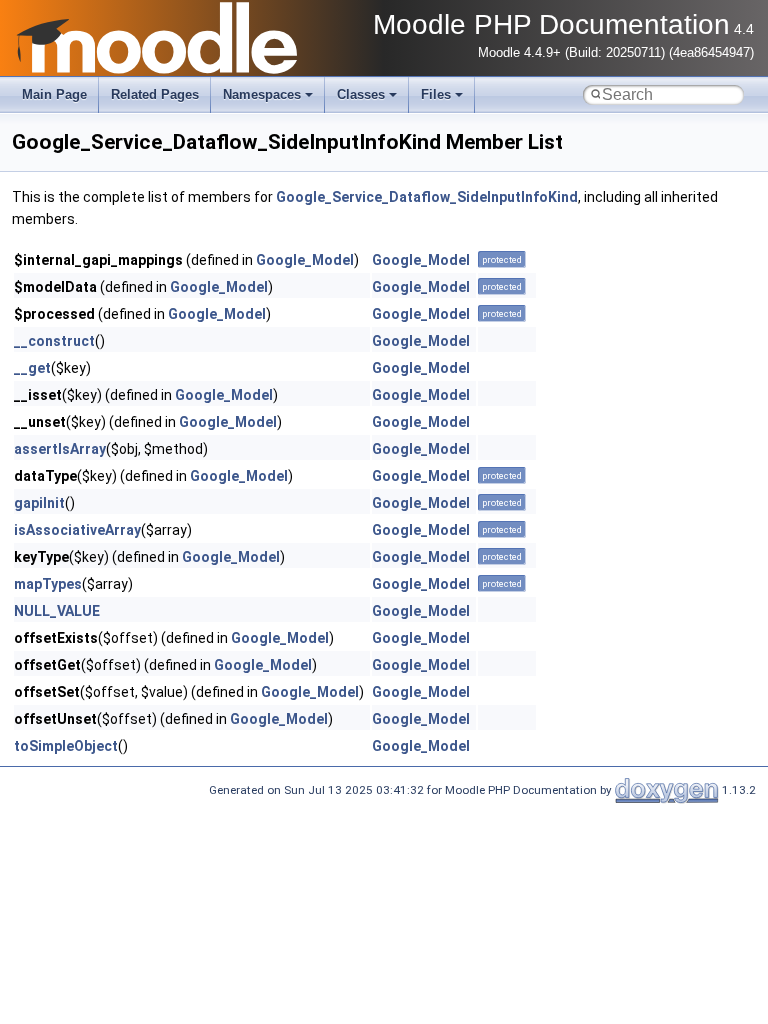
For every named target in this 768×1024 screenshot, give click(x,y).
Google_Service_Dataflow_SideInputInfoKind (427, 197)
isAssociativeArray (77, 530)
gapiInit (39, 503)
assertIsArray (60, 449)
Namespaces (262, 94)
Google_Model (305, 260)
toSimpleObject (66, 746)
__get (32, 368)
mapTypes (48, 584)
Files (436, 94)
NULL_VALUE (57, 611)
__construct (54, 341)
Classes (361, 94)
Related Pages (155, 94)
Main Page (54, 94)
